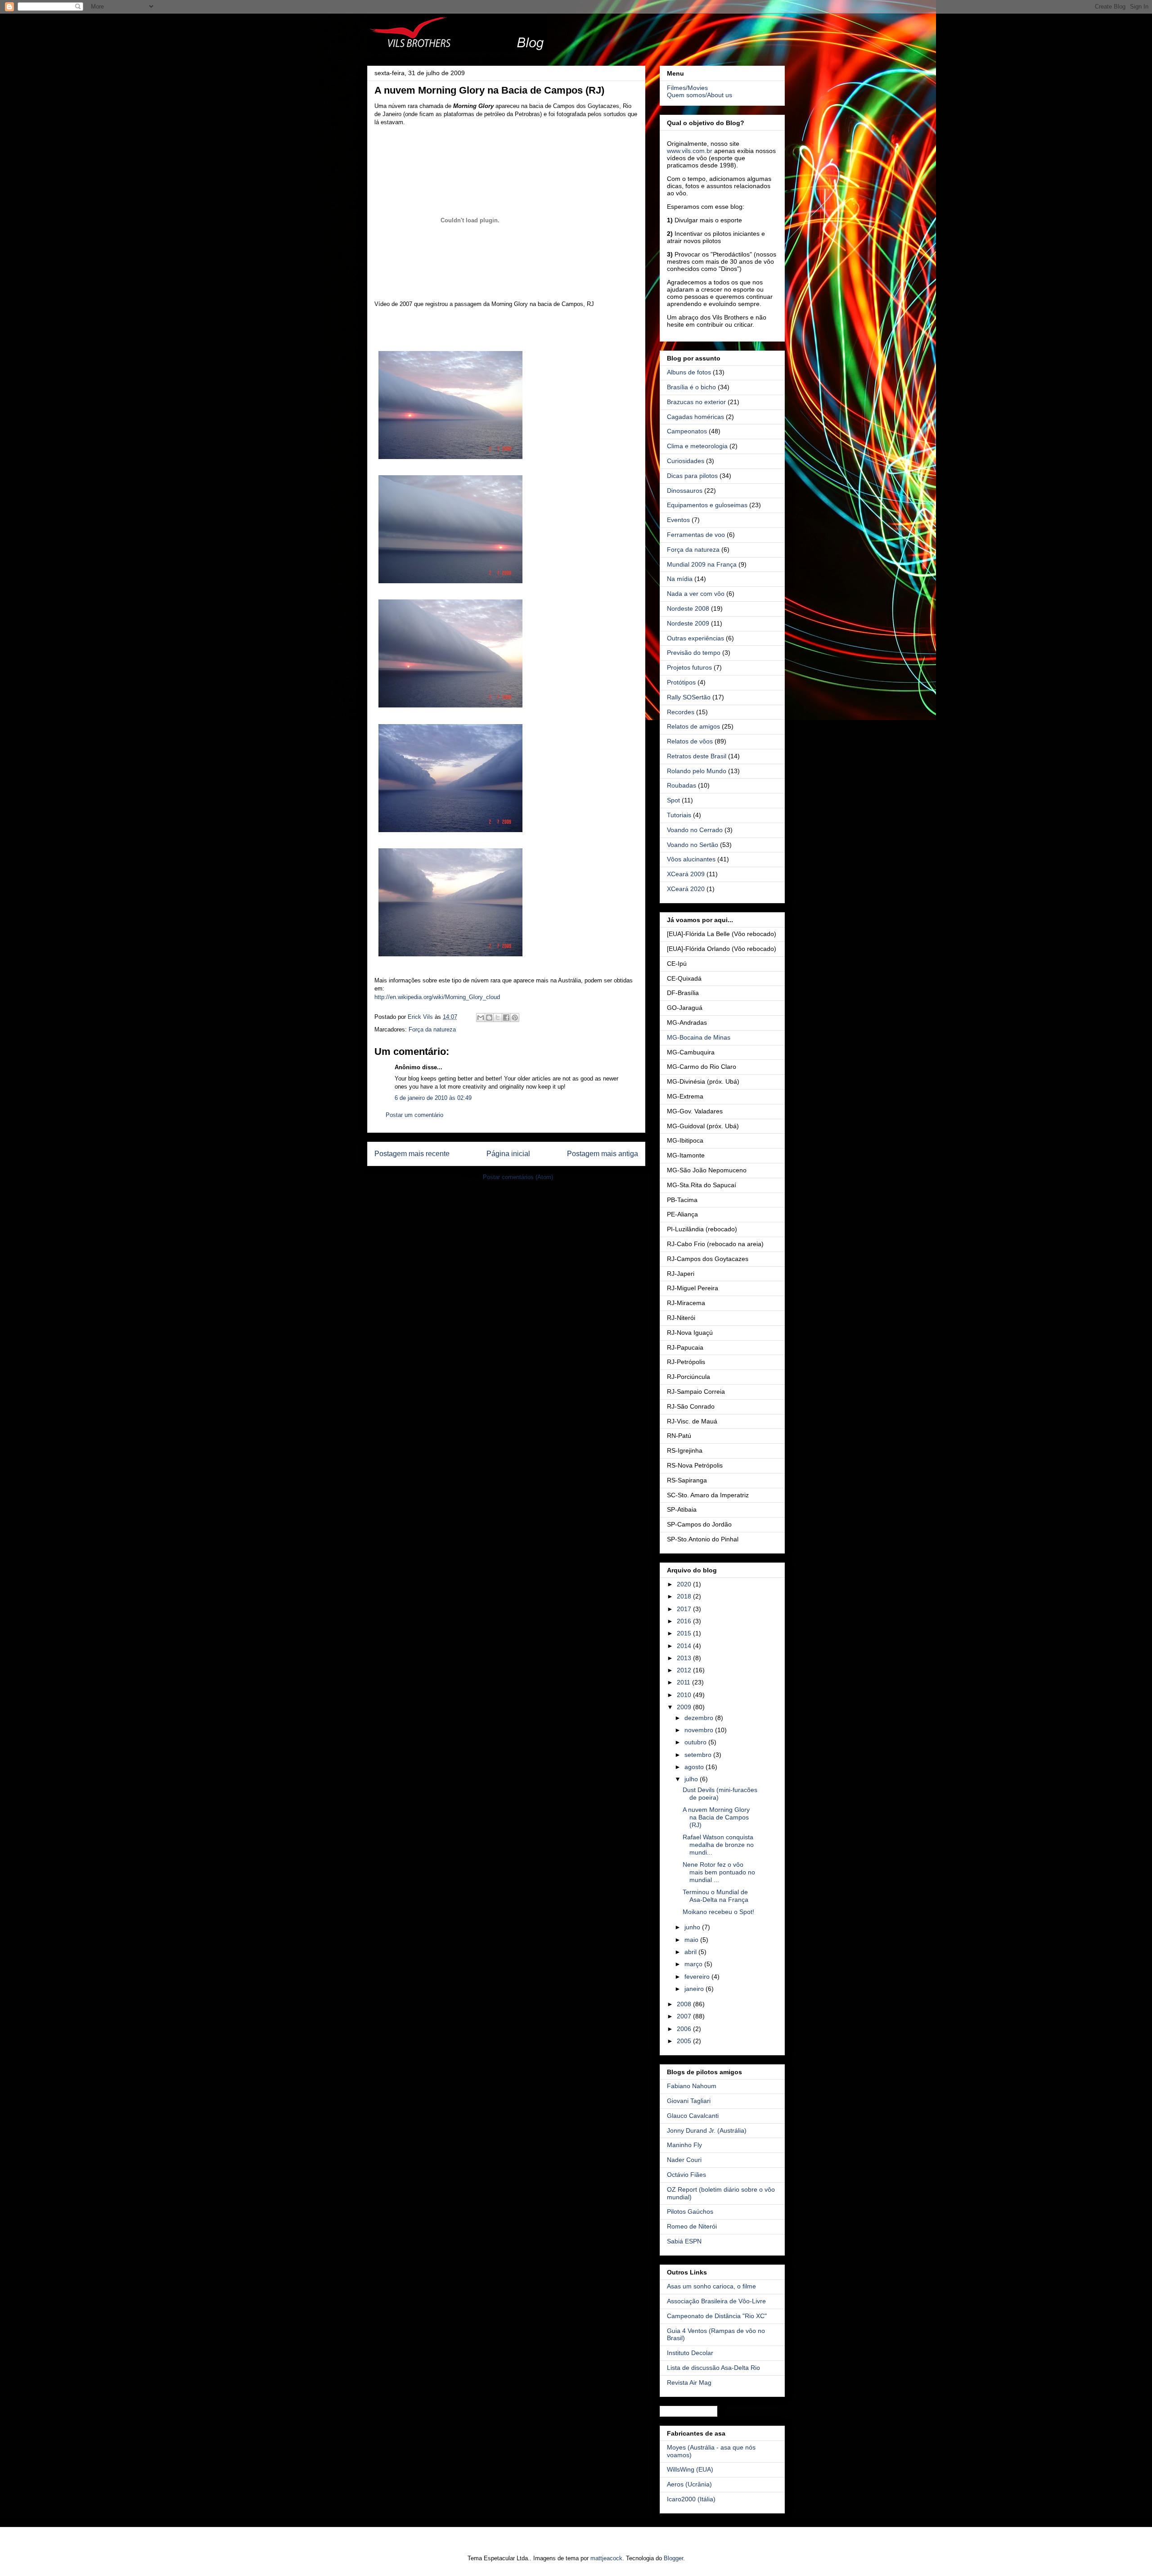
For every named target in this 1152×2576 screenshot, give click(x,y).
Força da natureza (432, 1029)
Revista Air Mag (689, 2382)
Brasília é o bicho (691, 387)
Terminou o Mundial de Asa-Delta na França (715, 1896)
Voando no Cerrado (695, 830)
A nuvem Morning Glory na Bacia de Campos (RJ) (716, 1817)
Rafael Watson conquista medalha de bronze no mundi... (718, 1845)
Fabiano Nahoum (692, 2086)
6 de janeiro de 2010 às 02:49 (433, 1098)
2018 (685, 1596)
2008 (685, 2004)
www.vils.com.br (690, 151)
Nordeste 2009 (688, 623)
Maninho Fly (684, 2145)
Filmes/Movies (687, 88)
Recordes (681, 712)
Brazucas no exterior (696, 402)
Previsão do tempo (694, 653)
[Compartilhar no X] (498, 1018)
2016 (685, 1621)
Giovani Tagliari (689, 2101)
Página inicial (508, 1154)
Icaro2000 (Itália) (691, 2499)
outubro (696, 1742)
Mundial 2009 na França (702, 564)
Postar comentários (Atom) (518, 1177)
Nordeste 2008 (688, 608)
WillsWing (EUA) (690, 2469)
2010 (685, 1695)
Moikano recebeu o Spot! (718, 1912)
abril (691, 1952)
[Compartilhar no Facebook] (506, 1018)
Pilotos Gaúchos (690, 2211)
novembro (700, 1730)
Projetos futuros (689, 667)
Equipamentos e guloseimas (707, 505)
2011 (684, 1682)
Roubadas (682, 785)
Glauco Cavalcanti (693, 2116)
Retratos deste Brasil (697, 756)
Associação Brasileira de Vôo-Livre (716, 2301)
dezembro (700, 1718)
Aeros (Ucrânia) (689, 2484)
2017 (685, 1609)
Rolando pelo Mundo (697, 771)
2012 (685, 1670)
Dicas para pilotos (692, 476)
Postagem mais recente (412, 1154)
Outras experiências (695, 638)
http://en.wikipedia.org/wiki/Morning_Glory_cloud (437, 997)
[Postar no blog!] (489, 1018)
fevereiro (698, 1977)
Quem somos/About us (700, 95)
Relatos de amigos (693, 726)
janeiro (695, 1989)
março (694, 1964)
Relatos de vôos (690, 741)
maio (692, 1940)
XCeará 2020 (686, 889)
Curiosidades (686, 461)
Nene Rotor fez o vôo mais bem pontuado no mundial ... (719, 1872)
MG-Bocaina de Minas (699, 1037)
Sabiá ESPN (684, 2241)
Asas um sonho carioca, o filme (711, 2286)
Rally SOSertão (689, 697)
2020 (685, 1584)
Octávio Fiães (686, 2175)
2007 (685, 2016)
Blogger (673, 2558)
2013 (685, 1658)
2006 (685, 2029)
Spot (673, 800)
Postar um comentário (414, 1115)
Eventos (678, 520)
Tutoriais (679, 815)
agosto (695, 1767)
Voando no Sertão (693, 845)
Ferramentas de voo (696, 535)
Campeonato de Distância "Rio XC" (717, 2316)
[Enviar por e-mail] (481, 1018)
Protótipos (681, 682)
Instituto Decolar (690, 2353)
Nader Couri (684, 2160)
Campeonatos (687, 431)
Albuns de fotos (689, 372)
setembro (699, 1755)
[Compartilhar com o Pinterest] (515, 1018)
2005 (685, 2041)
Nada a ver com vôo (696, 594)
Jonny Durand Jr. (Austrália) (707, 2130)
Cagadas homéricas (695, 417)
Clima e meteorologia (697, 446)
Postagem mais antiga (603, 1154)
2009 (685, 1707)
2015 (685, 1633)
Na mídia (680, 579)
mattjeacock (606, 2558)
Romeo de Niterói (692, 2226)
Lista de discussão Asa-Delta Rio (713, 2368)
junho (693, 1927)
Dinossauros (685, 491)
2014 (685, 1646)
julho (692, 1779)
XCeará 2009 (686, 874)
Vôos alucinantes (691, 859)
